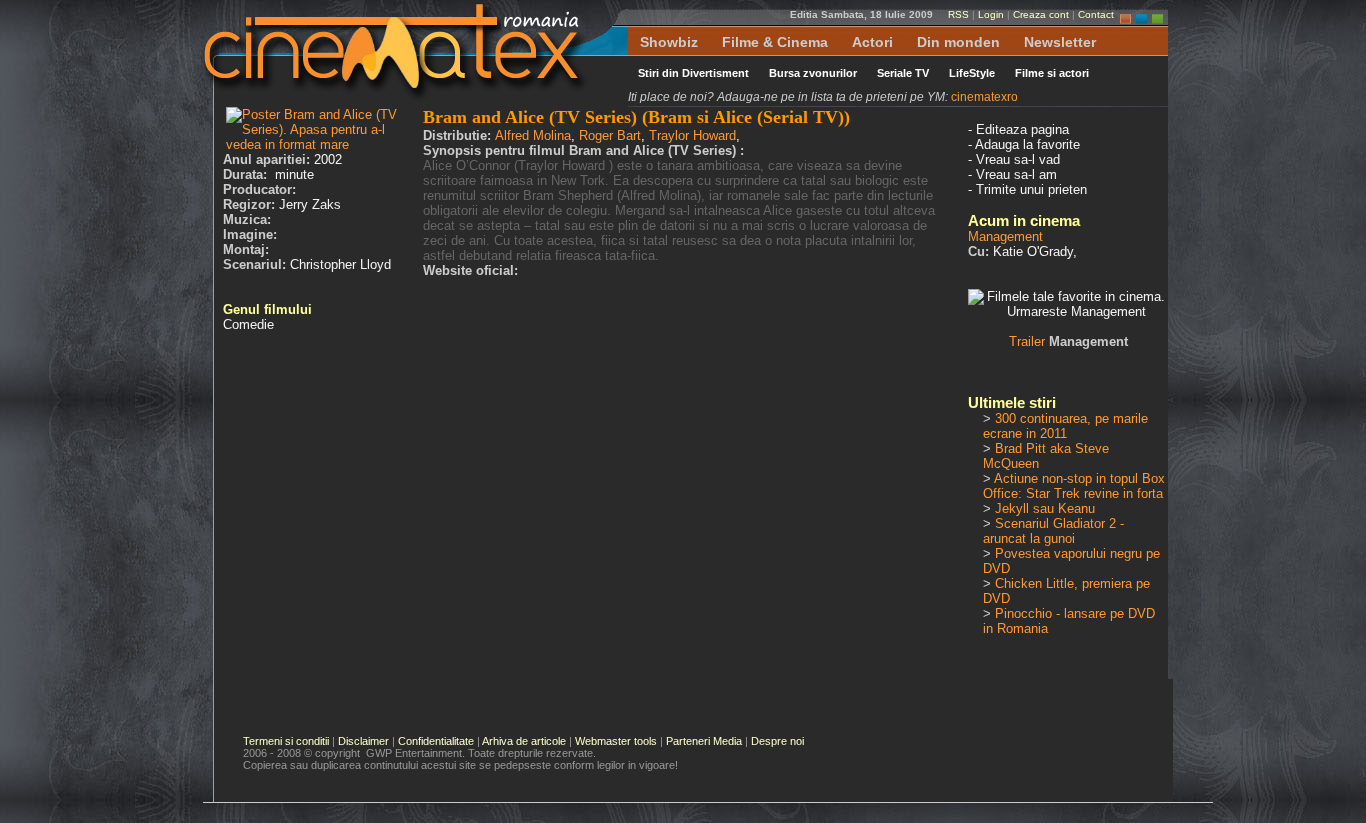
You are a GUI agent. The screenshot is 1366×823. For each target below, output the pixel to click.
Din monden (958, 42)
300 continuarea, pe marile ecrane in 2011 (1065, 426)
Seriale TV (903, 73)
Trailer (1068, 341)
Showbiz (669, 42)
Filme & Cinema (775, 42)
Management (1005, 236)
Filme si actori (1052, 73)
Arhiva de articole (524, 741)
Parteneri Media (704, 741)
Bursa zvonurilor (813, 73)
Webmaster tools (616, 741)
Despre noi (777, 741)
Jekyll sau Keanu (1045, 508)
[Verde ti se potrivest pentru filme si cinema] (1157, 14)
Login (991, 14)
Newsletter (1060, 42)
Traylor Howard (692, 135)
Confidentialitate (436, 741)
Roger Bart (610, 135)
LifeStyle (972, 73)
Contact (1096, 14)
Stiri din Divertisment (693, 73)
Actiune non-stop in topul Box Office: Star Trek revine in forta (1074, 486)
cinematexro (984, 97)
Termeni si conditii (286, 741)
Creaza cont (1041, 14)
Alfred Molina (533, 135)
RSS (958, 14)
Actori (872, 42)
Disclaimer (363, 741)
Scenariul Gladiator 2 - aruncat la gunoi (1053, 531)
